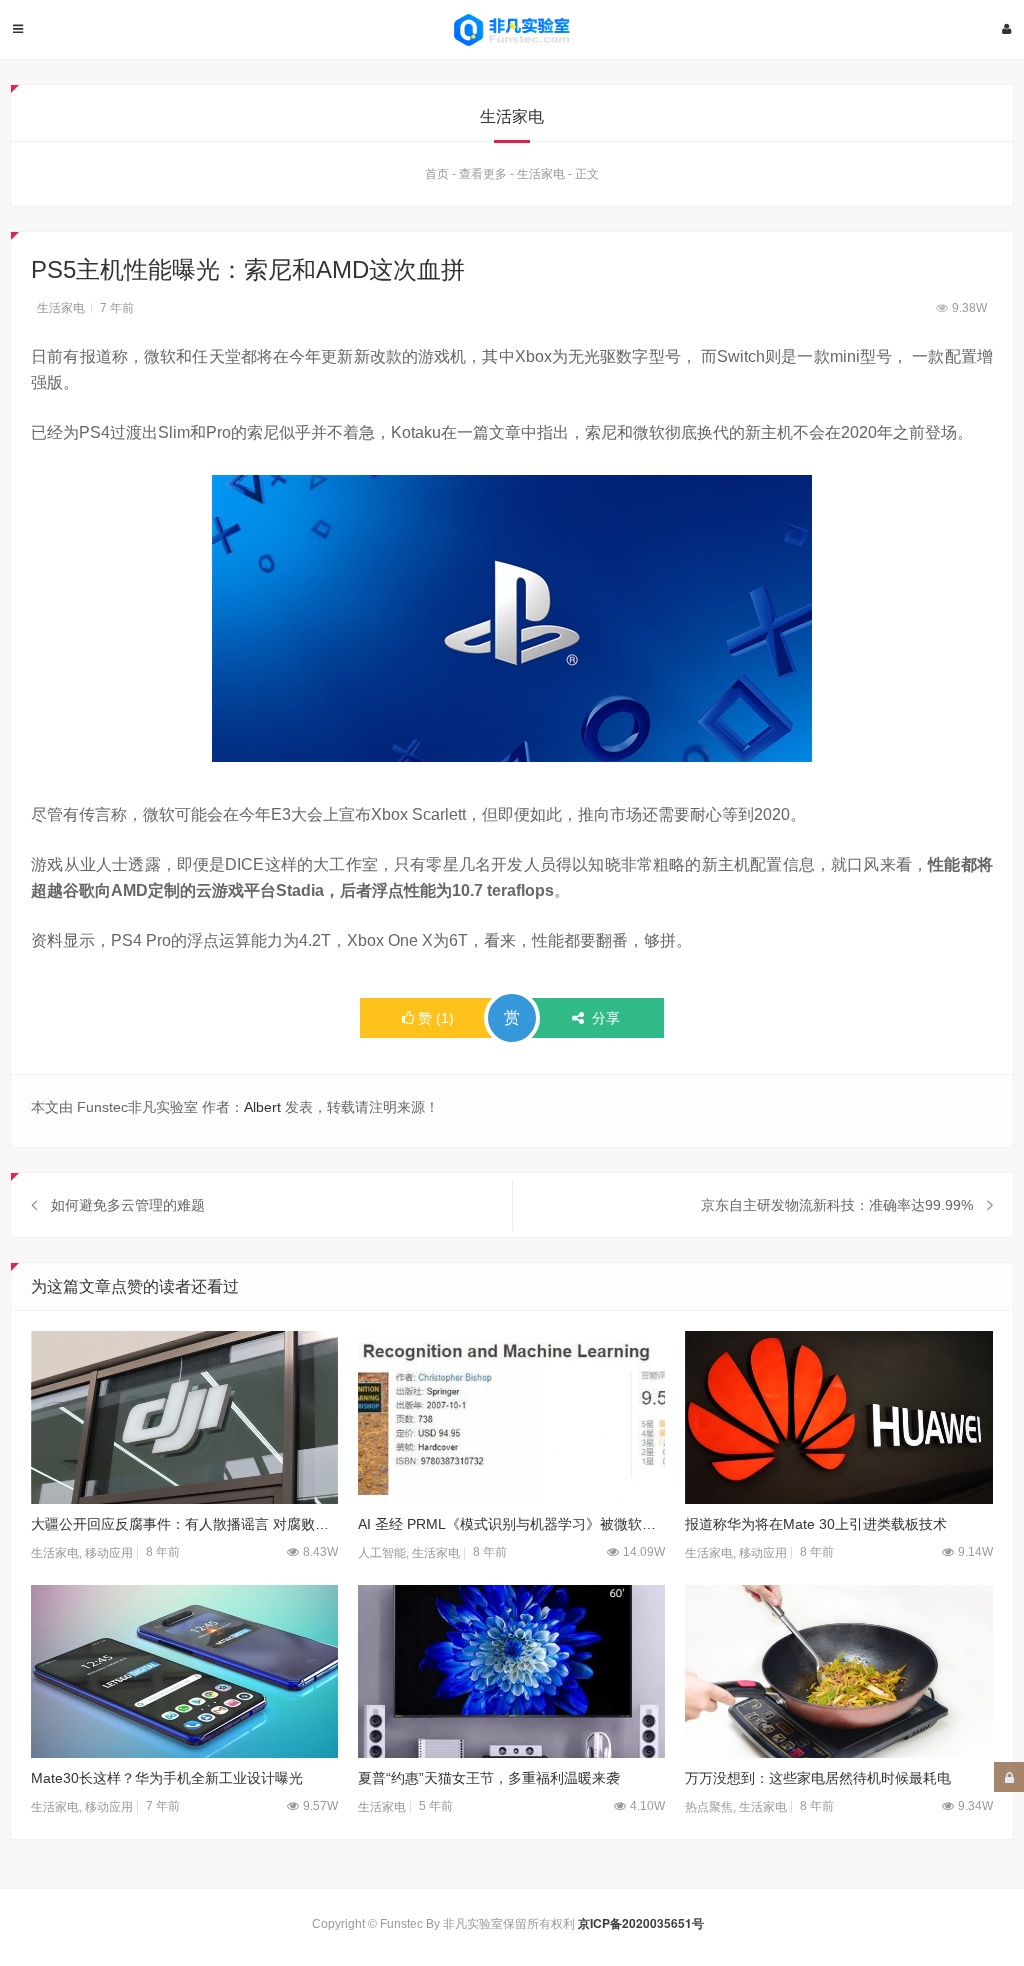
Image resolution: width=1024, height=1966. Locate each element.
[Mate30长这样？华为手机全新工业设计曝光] (184, 1671)
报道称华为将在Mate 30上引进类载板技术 (816, 1524)
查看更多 (483, 174)
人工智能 (382, 1553)
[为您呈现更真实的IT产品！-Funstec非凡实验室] (512, 30)
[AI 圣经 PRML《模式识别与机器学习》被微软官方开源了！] (511, 1417)
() (436, 1018)
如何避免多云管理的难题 (128, 1205)
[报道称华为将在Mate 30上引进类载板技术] (838, 1417)
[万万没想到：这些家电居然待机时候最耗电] (838, 1671)
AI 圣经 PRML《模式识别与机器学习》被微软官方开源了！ (511, 1524)
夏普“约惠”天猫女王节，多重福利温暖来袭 (489, 1778)
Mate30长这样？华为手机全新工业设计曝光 (167, 1778)
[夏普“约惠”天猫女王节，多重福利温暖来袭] (511, 1671)
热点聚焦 (709, 1807)
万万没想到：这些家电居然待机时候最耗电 (818, 1778)
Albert (262, 1107)
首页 (437, 174)
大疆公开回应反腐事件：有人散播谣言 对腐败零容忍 (184, 1524)
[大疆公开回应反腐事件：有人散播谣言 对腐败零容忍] (184, 1417)
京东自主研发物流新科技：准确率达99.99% (837, 1205)
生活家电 (541, 174)
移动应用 (109, 1553)
